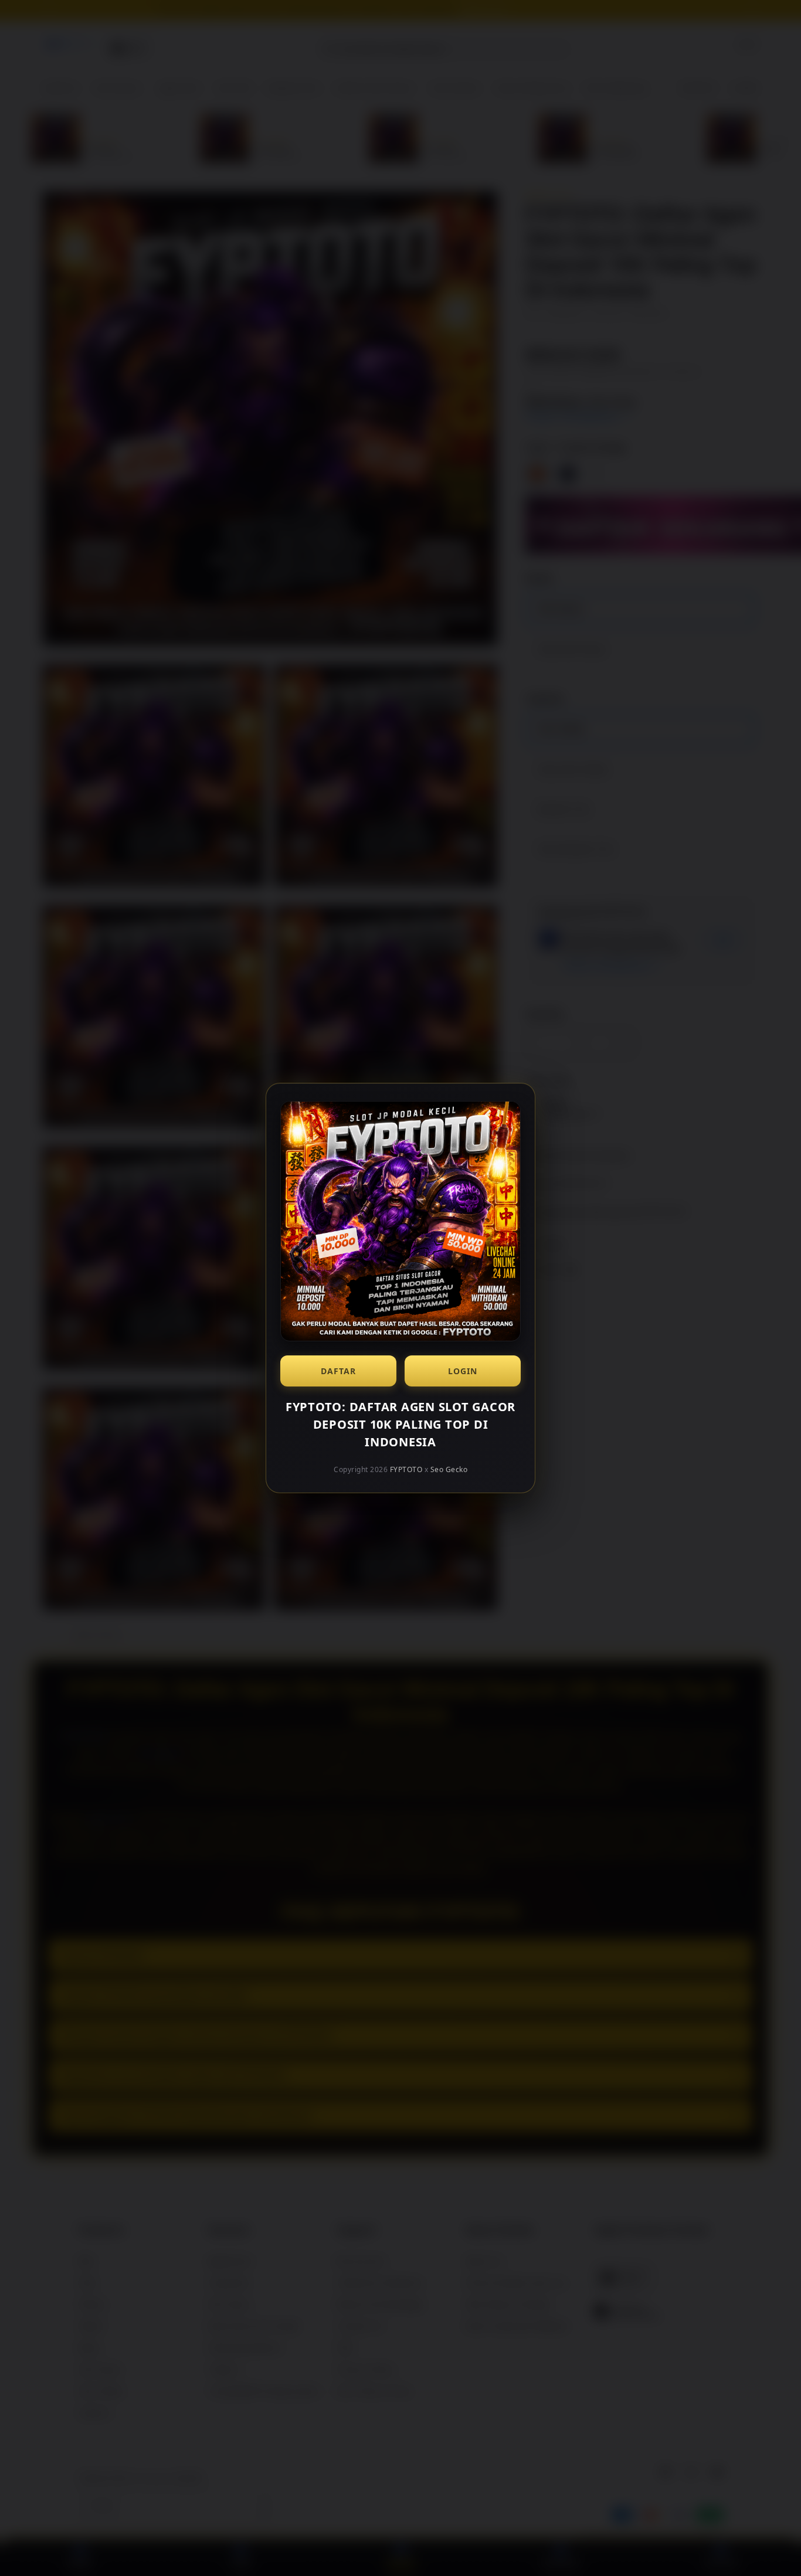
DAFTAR (338, 1371)
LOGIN (463, 1371)
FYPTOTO (406, 1469)
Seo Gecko (449, 1469)
